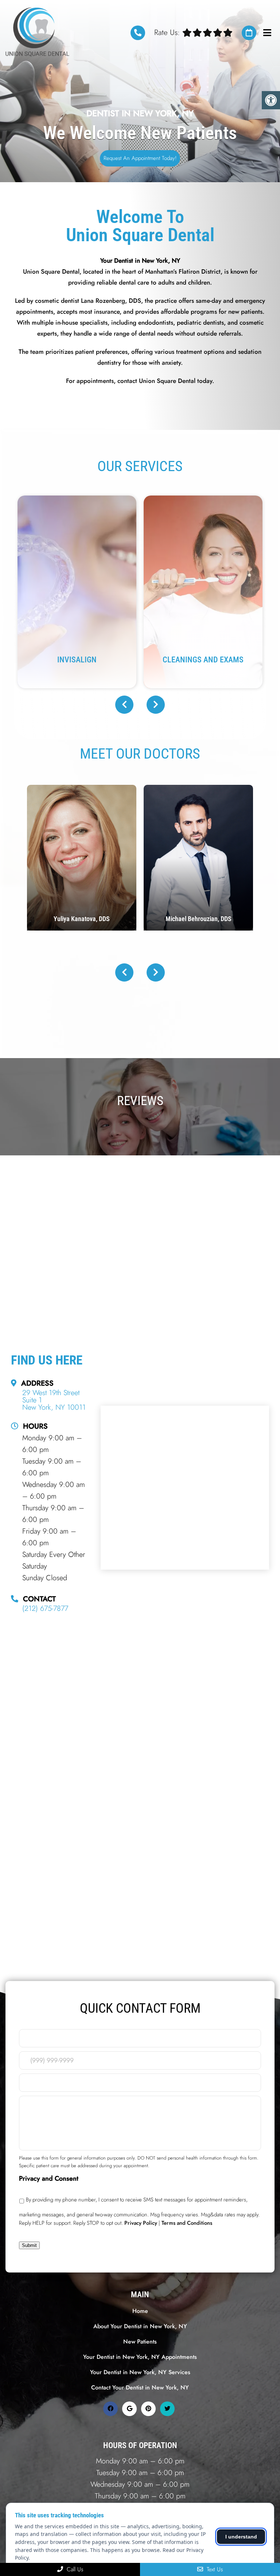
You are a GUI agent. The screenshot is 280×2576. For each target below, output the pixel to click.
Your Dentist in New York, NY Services (140, 2372)
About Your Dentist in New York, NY (140, 2326)
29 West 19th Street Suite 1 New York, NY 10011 (54, 1400)
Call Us (74, 2569)
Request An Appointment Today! (140, 158)
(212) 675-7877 (138, 33)
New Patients (140, 2342)
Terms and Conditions (187, 2223)
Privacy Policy (141, 2223)
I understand (241, 2537)
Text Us (214, 2569)
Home (140, 2311)
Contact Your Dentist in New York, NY (140, 2387)
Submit (29, 2245)
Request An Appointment (249, 33)
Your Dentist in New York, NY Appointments (140, 2357)
